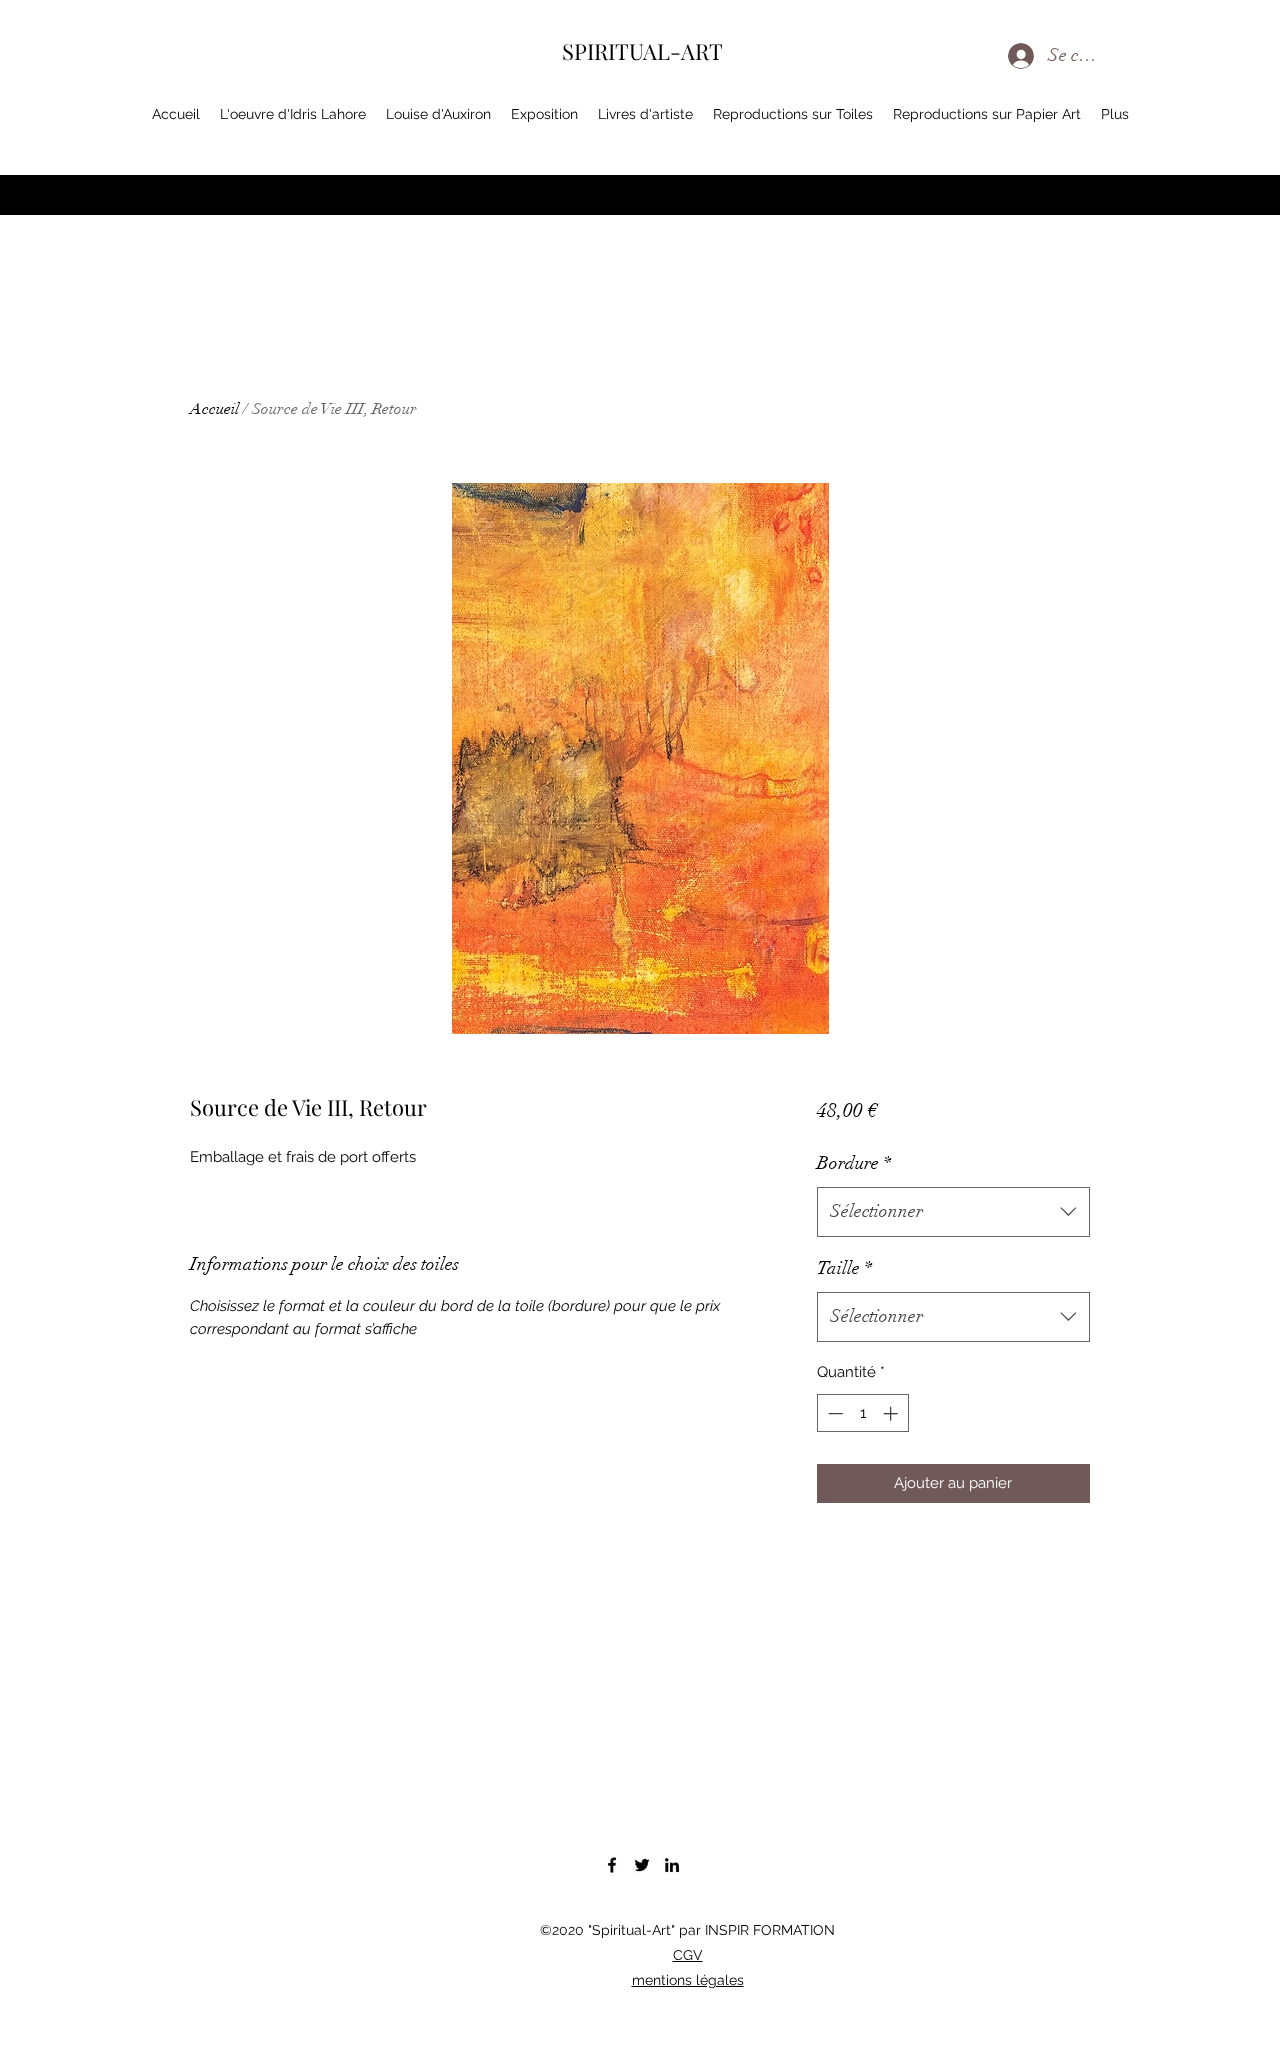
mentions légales (688, 1980)
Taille (844, 1268)
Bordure (854, 1163)
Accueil (214, 409)
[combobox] (953, 1212)
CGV (688, 1955)
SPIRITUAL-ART (642, 51)
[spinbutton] (862, 1413)
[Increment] (892, 1413)
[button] (1187, 119)
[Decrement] (833, 1413)
